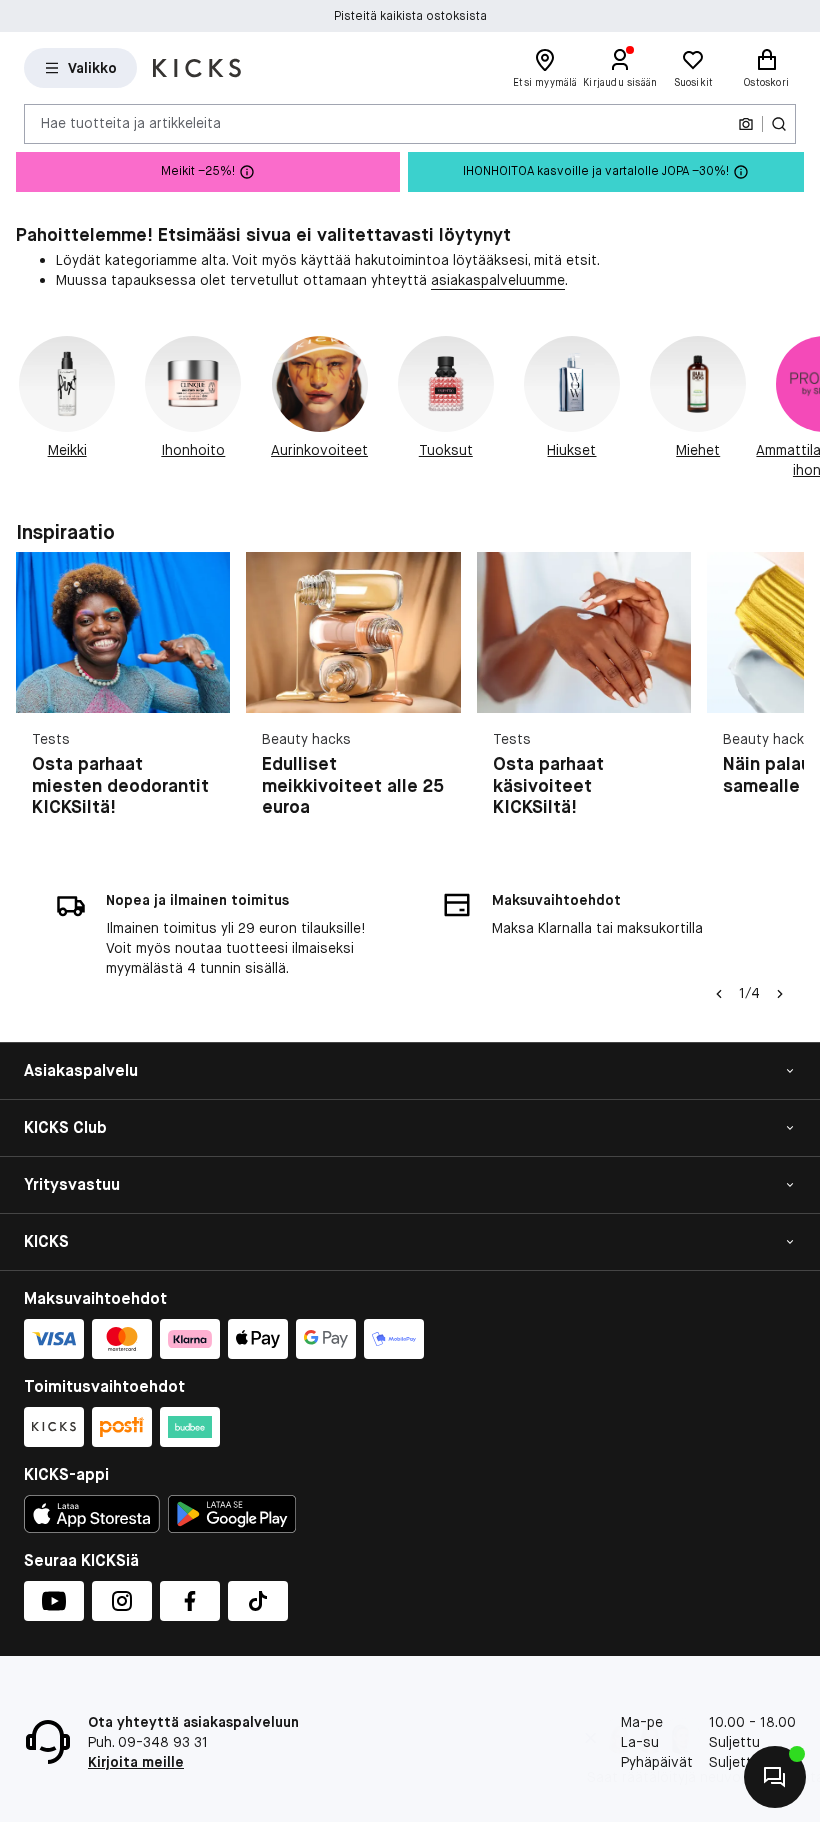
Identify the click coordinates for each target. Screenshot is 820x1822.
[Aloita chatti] (775, 1777)
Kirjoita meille (136, 1762)
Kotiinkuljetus (410, 16)
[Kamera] (746, 124)
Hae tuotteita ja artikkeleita (131, 123)
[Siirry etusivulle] (197, 68)
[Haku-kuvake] (779, 124)
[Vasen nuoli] (719, 994)
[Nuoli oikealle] (796, 408)
